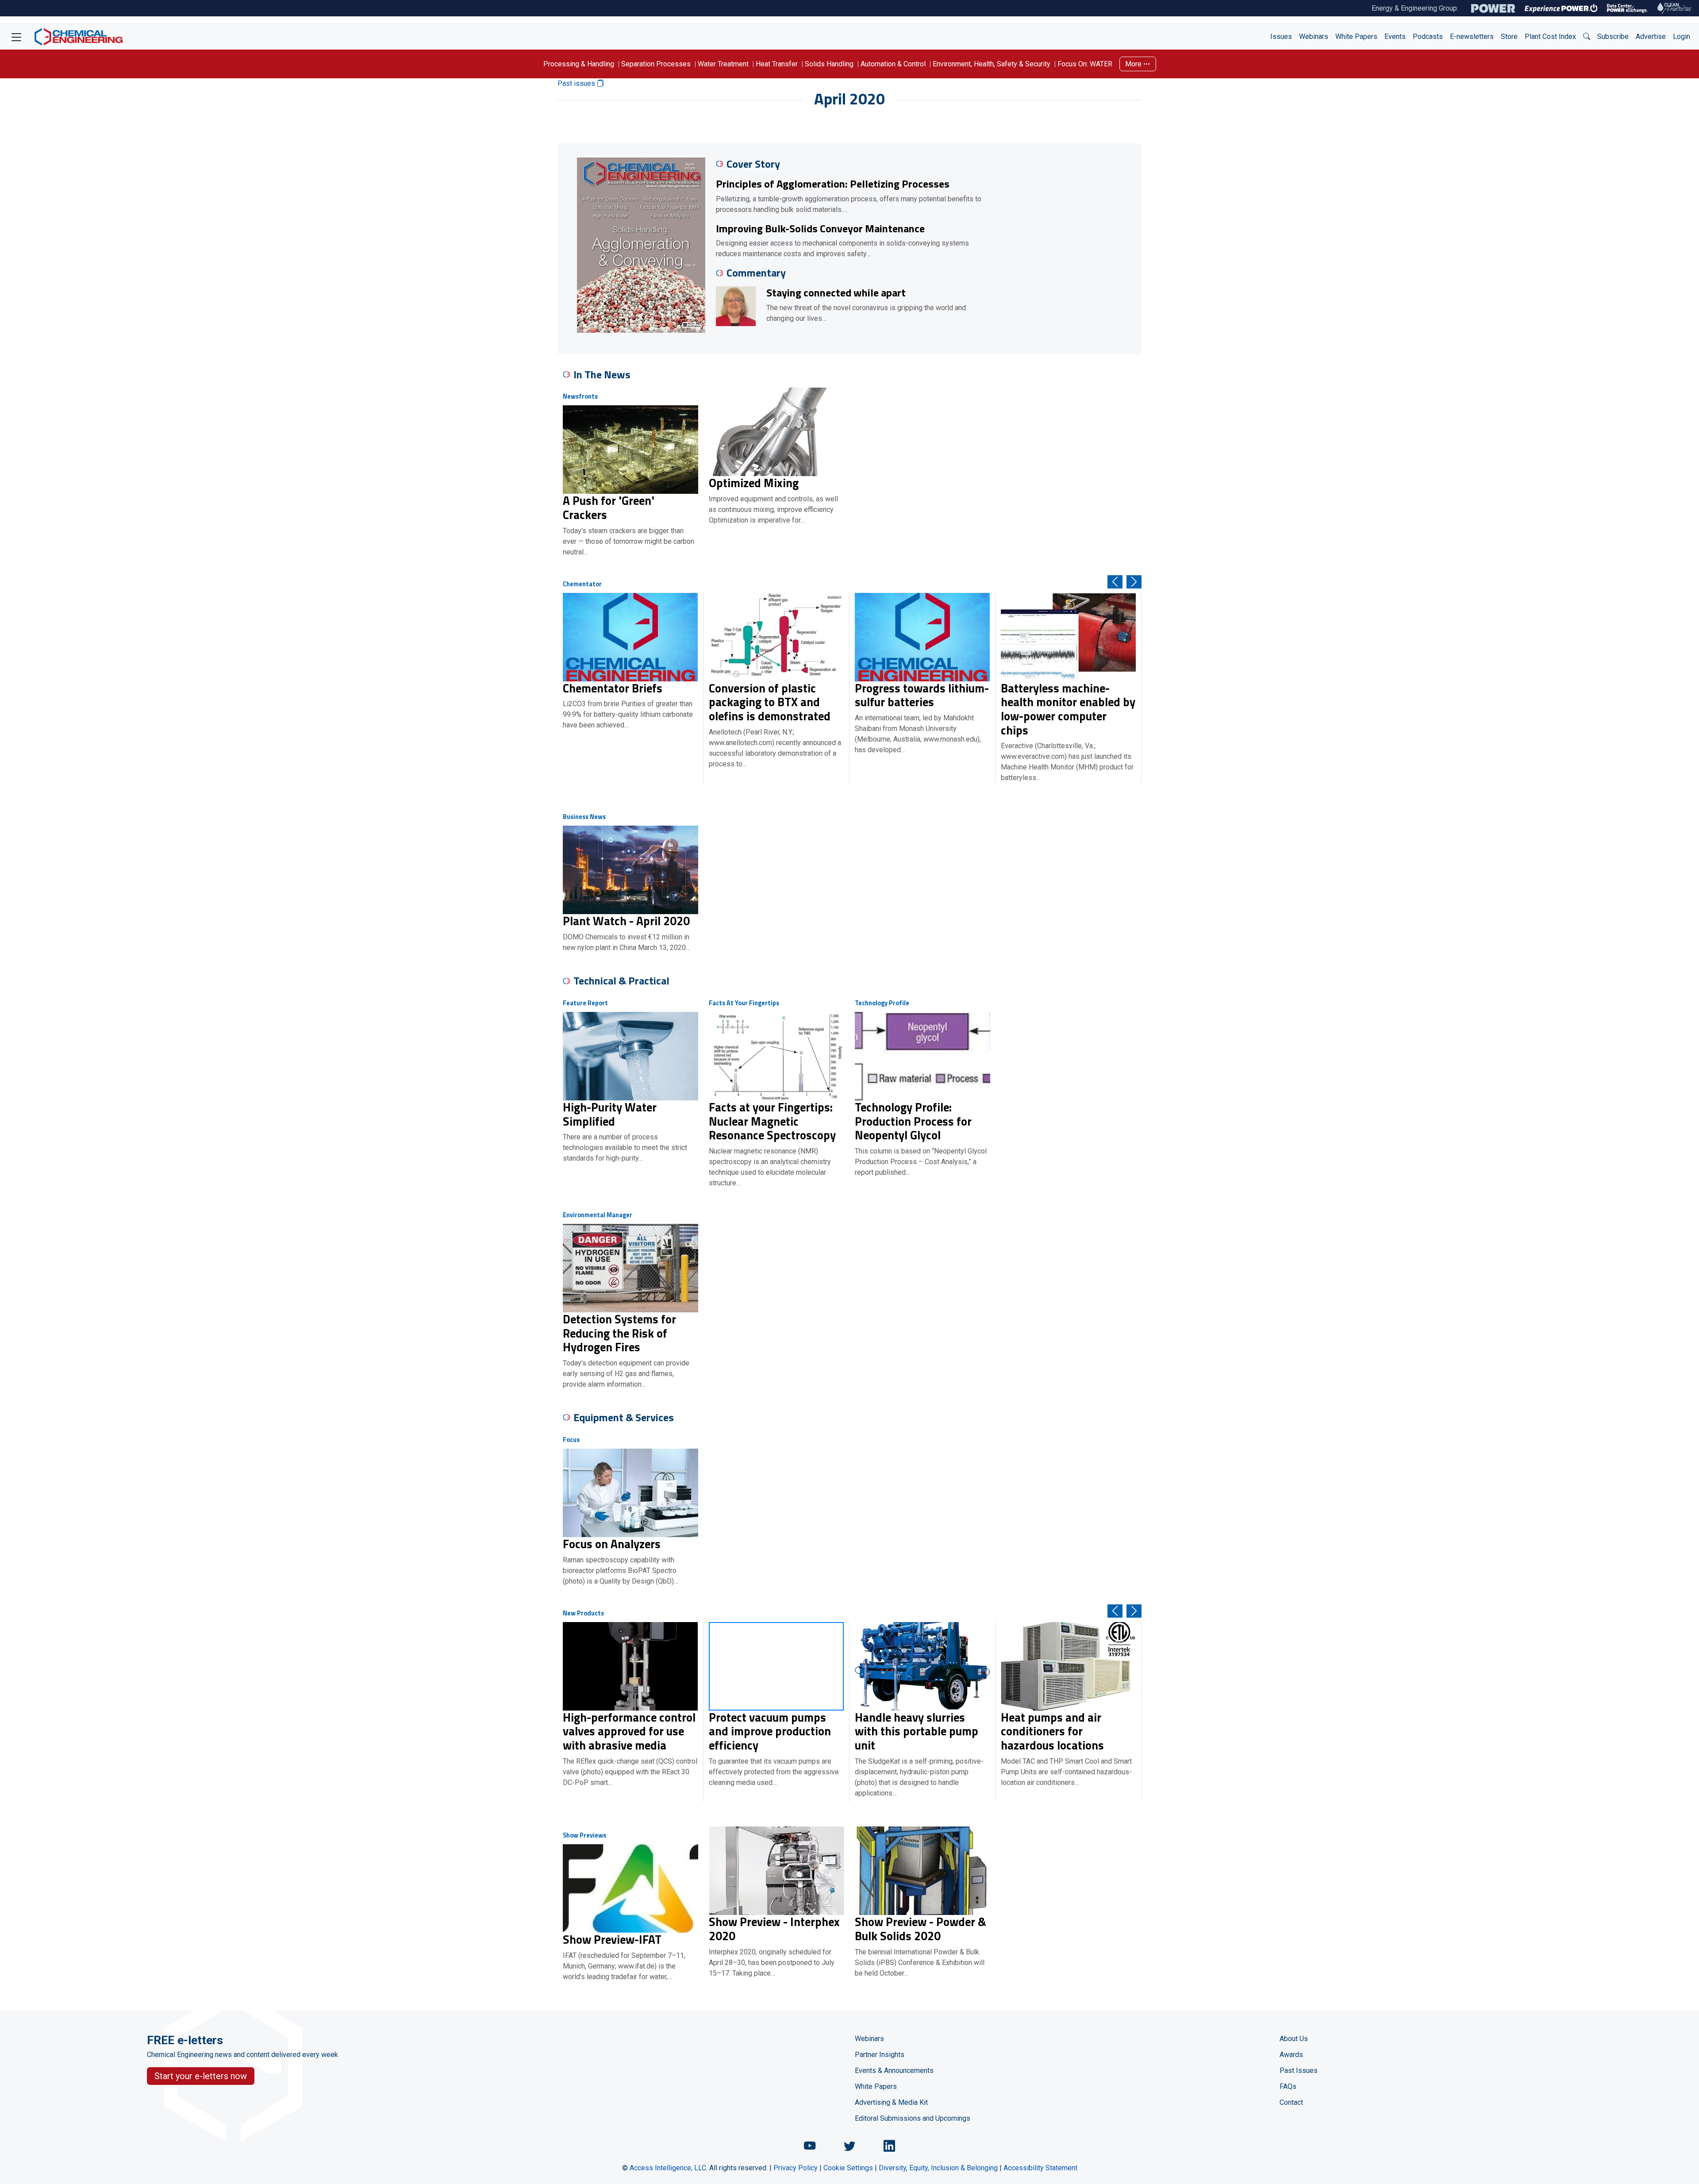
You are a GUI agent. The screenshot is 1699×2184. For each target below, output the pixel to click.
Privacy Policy (796, 2168)
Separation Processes (656, 64)
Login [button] (1682, 37)
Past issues (577, 83)
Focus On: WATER (1085, 64)
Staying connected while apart (836, 292)
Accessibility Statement (1040, 2168)
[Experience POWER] (1561, 8)
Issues (1281, 37)
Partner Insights (880, 2055)
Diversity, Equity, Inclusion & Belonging (938, 2168)
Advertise (1651, 37)
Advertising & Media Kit (891, 2102)
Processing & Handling (579, 64)
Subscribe (1613, 37)
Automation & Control (893, 64)
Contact (1291, 2102)
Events (1395, 37)
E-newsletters (1472, 37)
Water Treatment (723, 64)
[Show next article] (1134, 582)
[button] (1587, 37)
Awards (1291, 2055)
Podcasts (1428, 37)
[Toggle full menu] (16, 37)
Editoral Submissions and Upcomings (913, 2118)
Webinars (1314, 37)
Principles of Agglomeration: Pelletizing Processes (833, 184)
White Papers (1356, 37)
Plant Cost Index (1550, 37)
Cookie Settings (848, 2168)
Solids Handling (829, 64)
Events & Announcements (894, 2071)
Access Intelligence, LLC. (669, 2168)
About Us (1294, 2039)
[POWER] (1493, 8)
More (1134, 64)
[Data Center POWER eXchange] (1627, 8)
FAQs (1288, 2086)
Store (1509, 37)
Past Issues (1299, 2071)
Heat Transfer (777, 64)
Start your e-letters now (201, 2076)
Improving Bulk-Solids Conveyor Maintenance (820, 228)
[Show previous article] (1115, 582)
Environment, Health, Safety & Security (992, 64)
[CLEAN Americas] (1675, 8)
